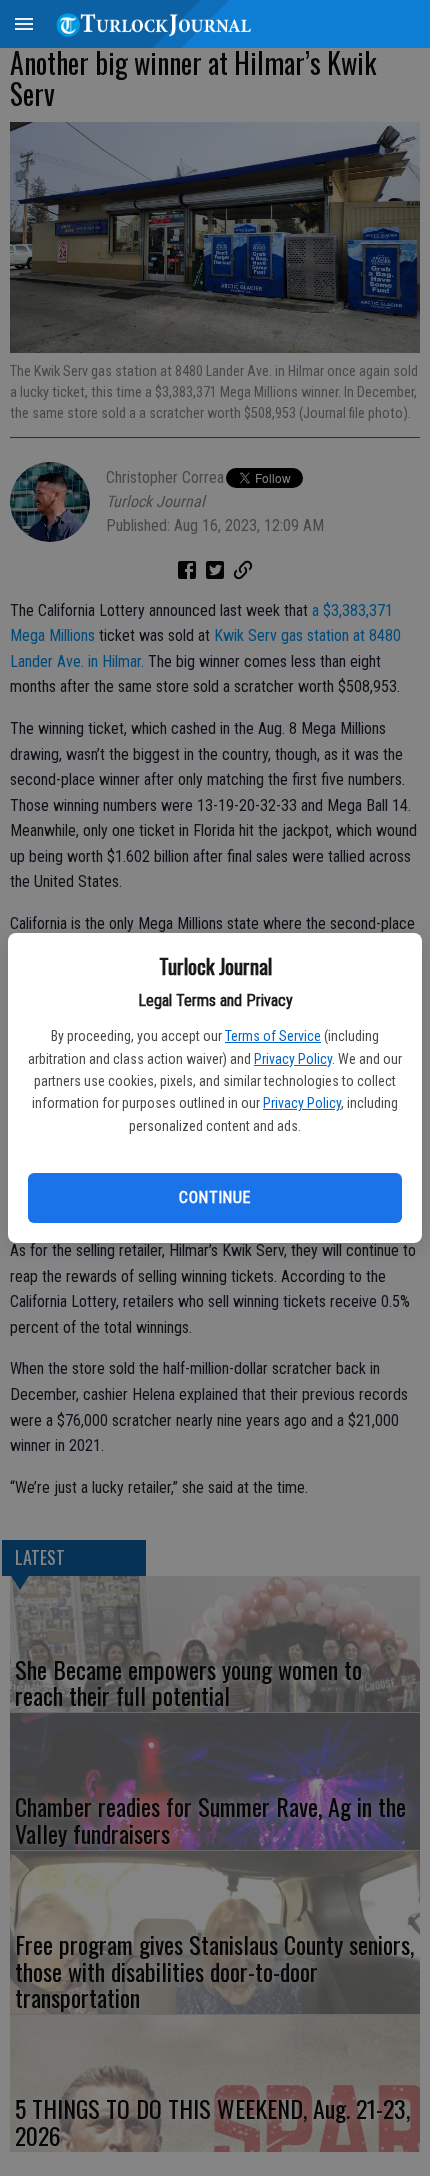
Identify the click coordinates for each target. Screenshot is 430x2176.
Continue (214, 1197)
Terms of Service (273, 1036)
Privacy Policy (293, 1059)
